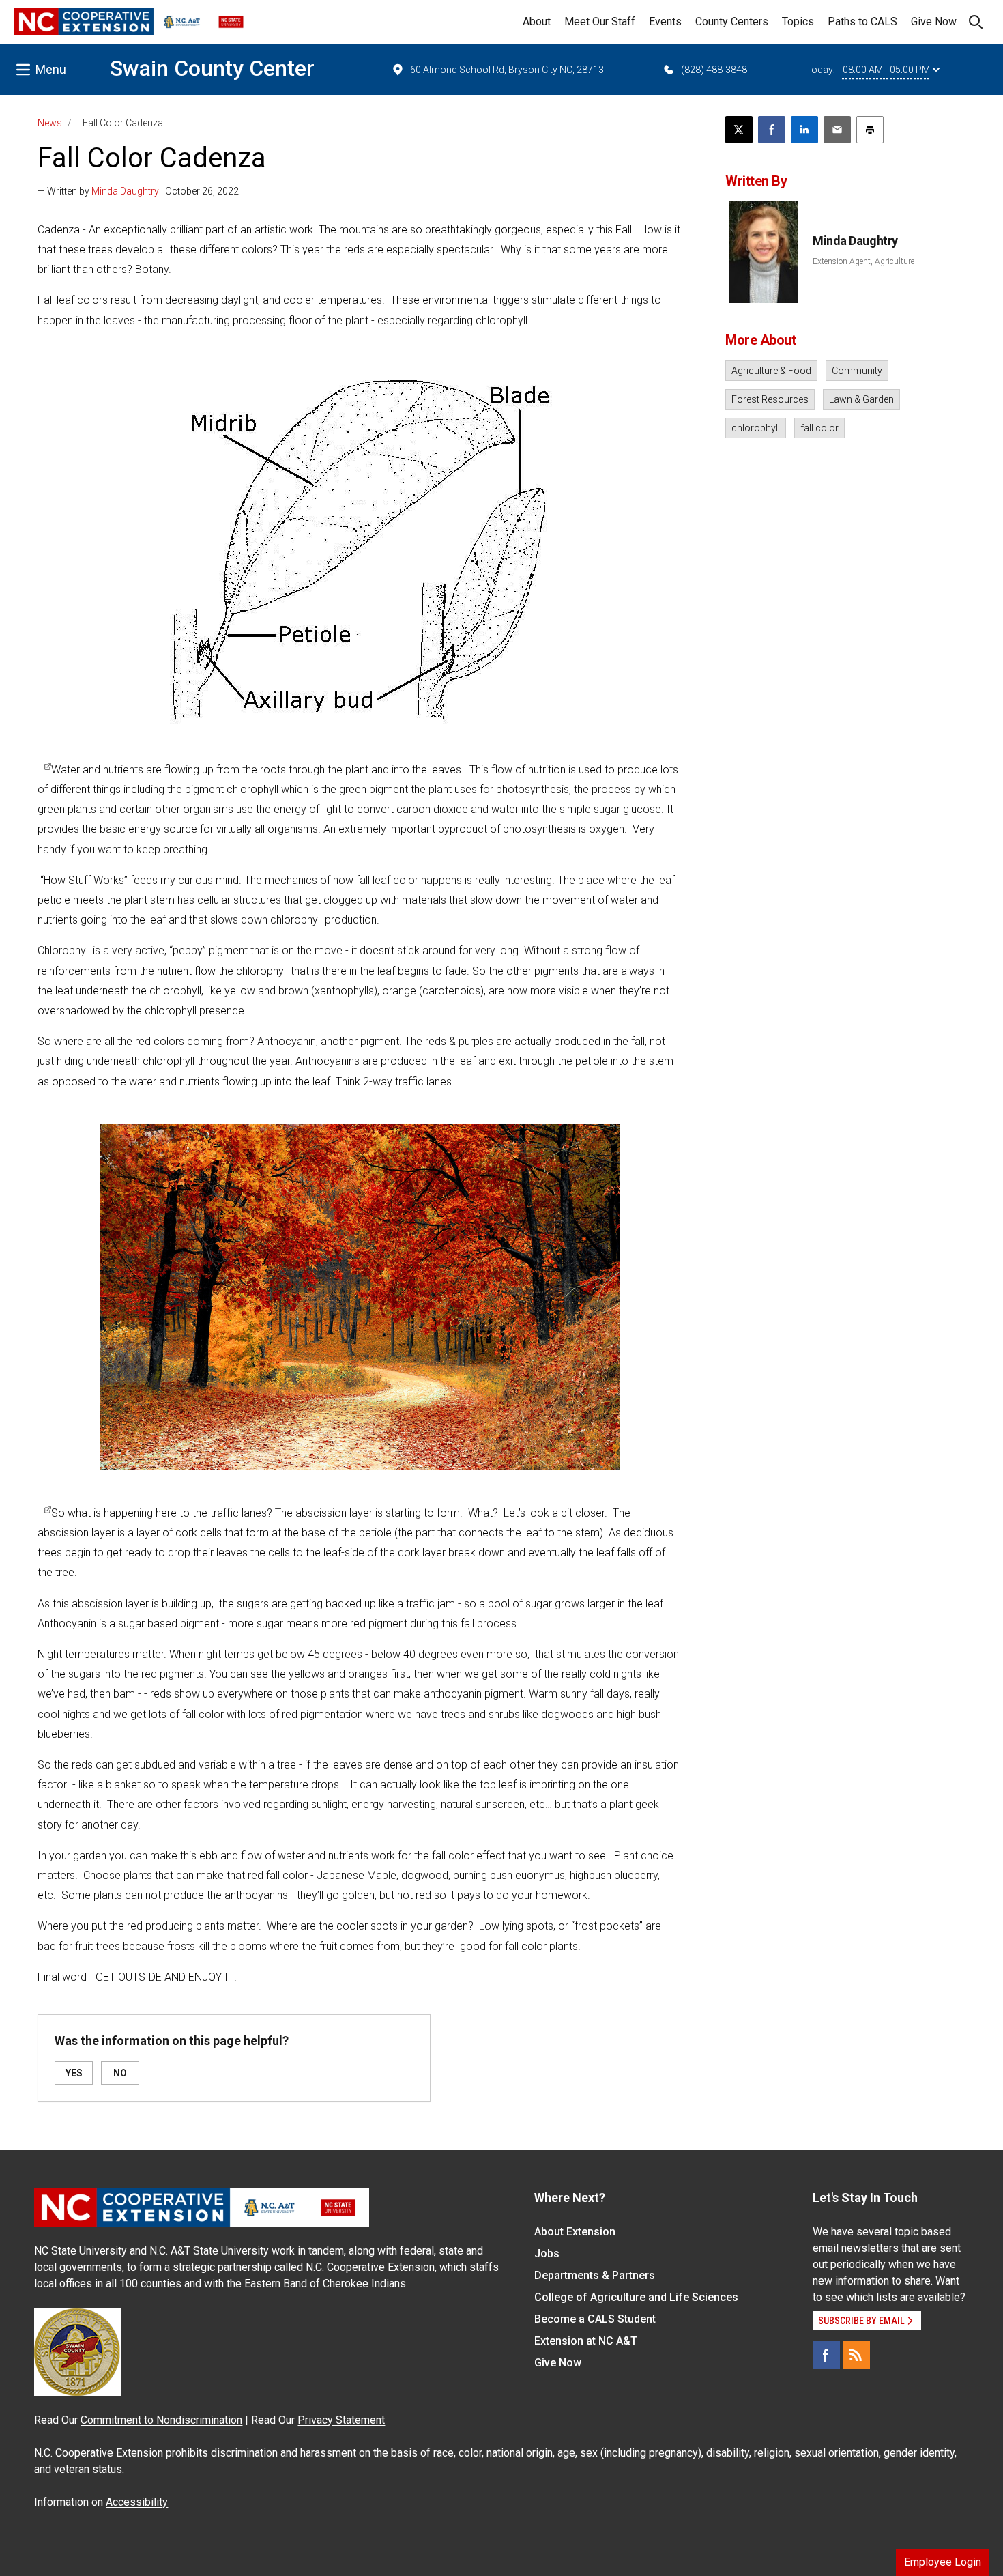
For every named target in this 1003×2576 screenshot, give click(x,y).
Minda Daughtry (125, 191)
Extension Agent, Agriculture (863, 261)
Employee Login (943, 2562)
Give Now (934, 22)
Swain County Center (212, 68)
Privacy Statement (341, 2420)
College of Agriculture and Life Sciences (636, 2297)
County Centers (732, 22)
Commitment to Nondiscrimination (161, 2420)
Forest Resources (770, 399)
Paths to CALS (862, 22)
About (537, 22)
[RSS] (856, 2355)
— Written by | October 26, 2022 (138, 191)
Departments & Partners (595, 2275)
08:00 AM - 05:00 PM (886, 70)
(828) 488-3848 (714, 70)
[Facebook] (826, 2355)
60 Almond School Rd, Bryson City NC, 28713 (507, 70)
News (50, 123)
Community (857, 371)
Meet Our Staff (600, 22)
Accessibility (137, 2502)
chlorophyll (756, 428)
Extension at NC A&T (586, 2341)
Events (665, 22)
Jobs (547, 2253)
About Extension (575, 2232)
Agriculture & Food (771, 371)
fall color (819, 428)
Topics (798, 22)
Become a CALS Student (595, 2319)
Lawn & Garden (861, 399)
